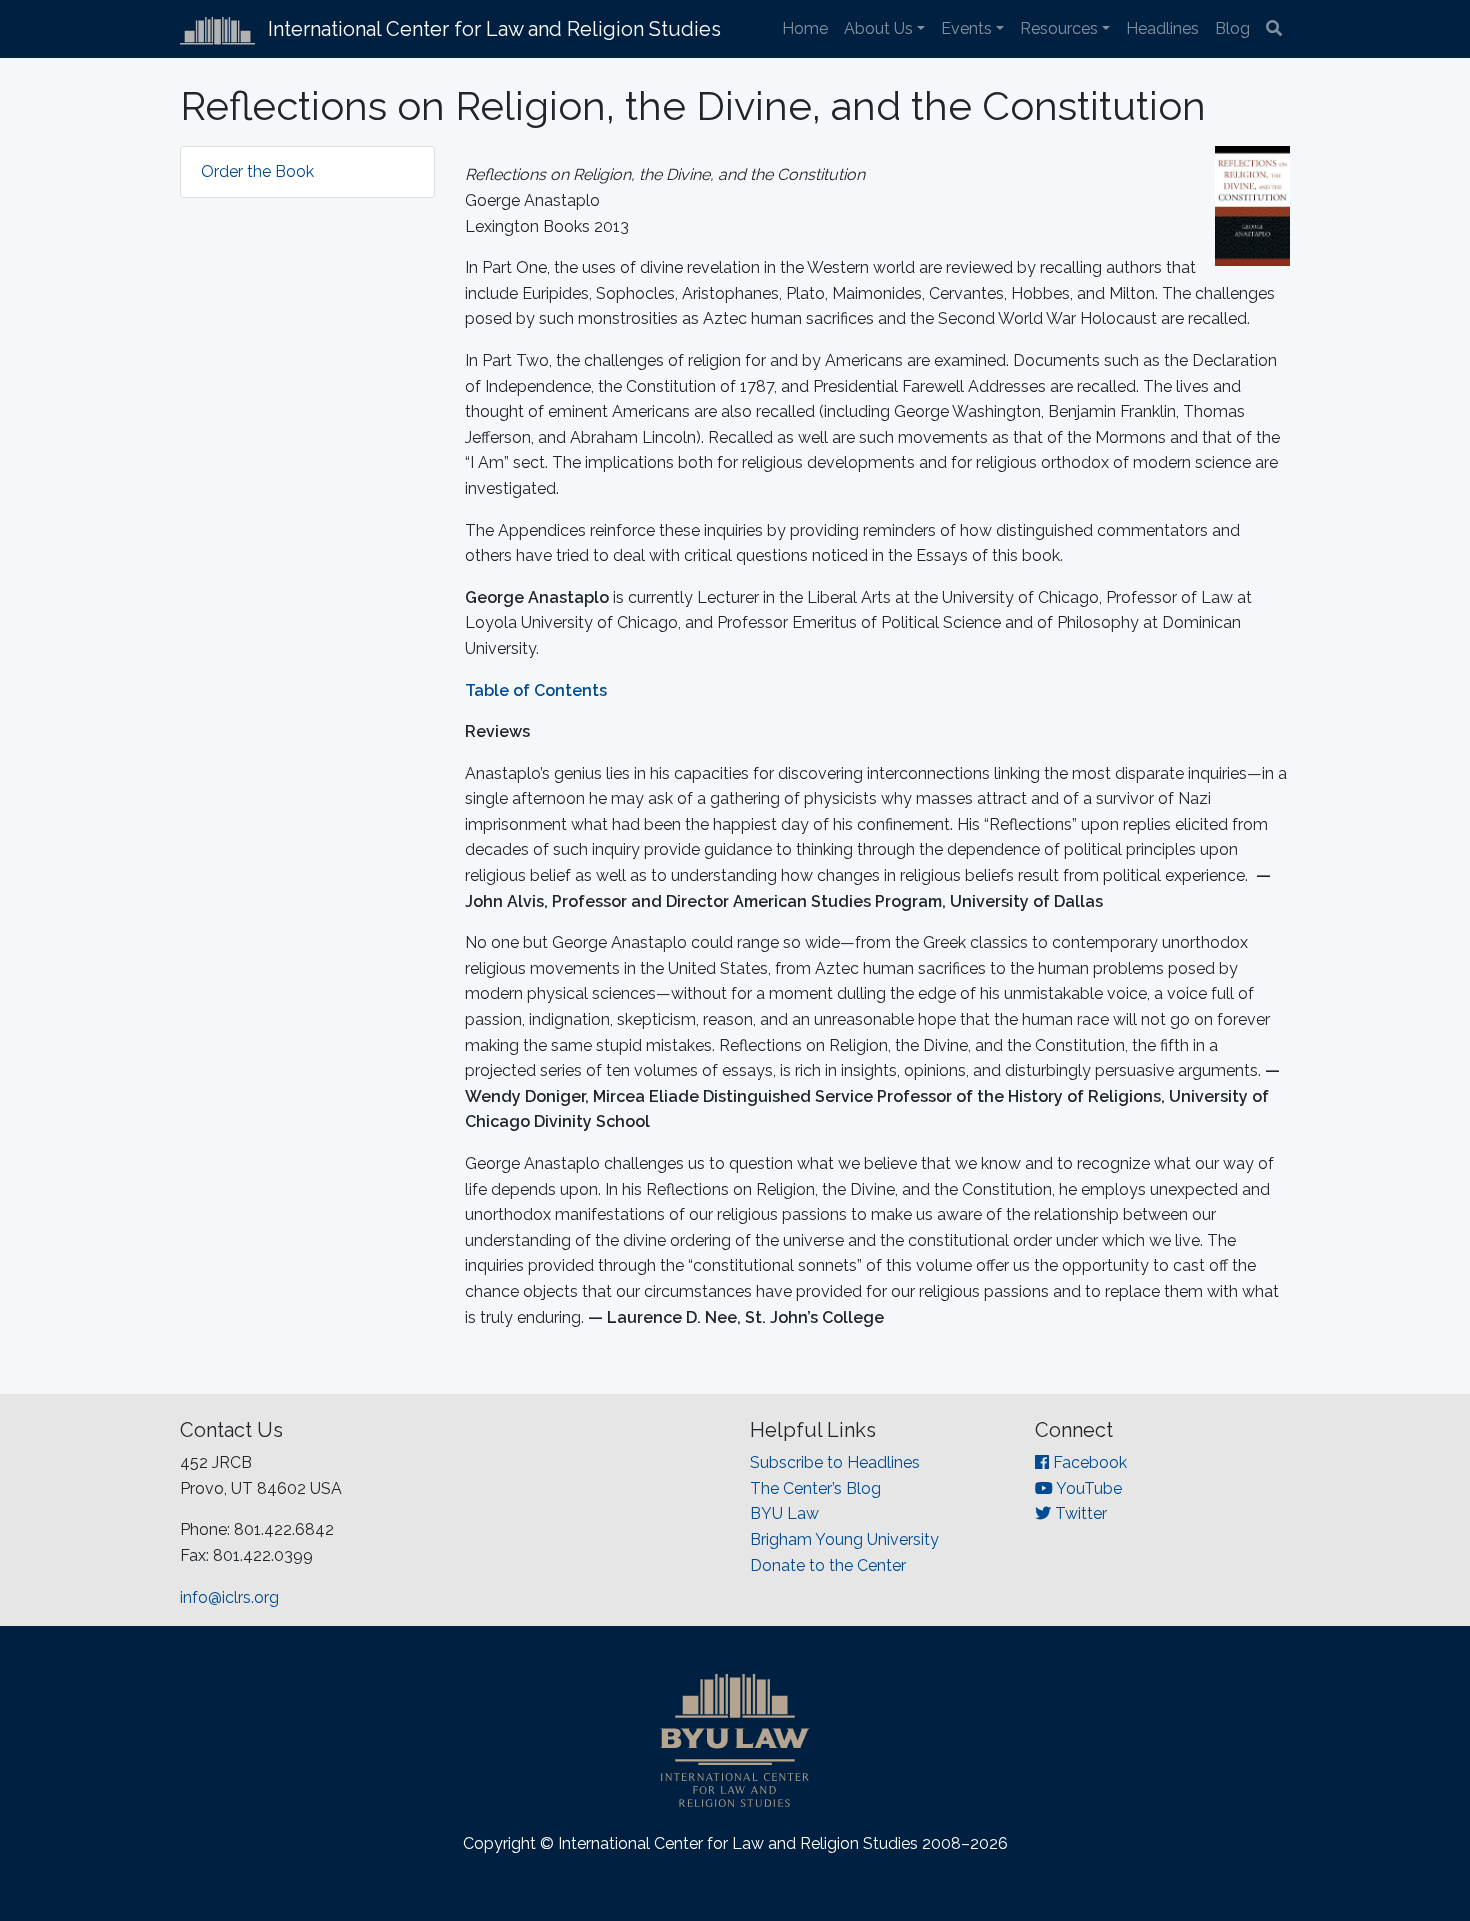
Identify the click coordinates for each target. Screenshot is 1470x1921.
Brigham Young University (844, 1539)
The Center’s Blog (815, 1488)
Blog (1232, 28)
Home (805, 28)
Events (966, 28)
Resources (1059, 28)
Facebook (1088, 1462)
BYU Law (784, 1513)
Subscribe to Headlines (835, 1462)
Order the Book (257, 171)
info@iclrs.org (229, 1597)
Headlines (1162, 28)
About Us (878, 28)
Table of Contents (536, 690)
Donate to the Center (828, 1565)
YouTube (1087, 1488)
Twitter (1079, 1513)
